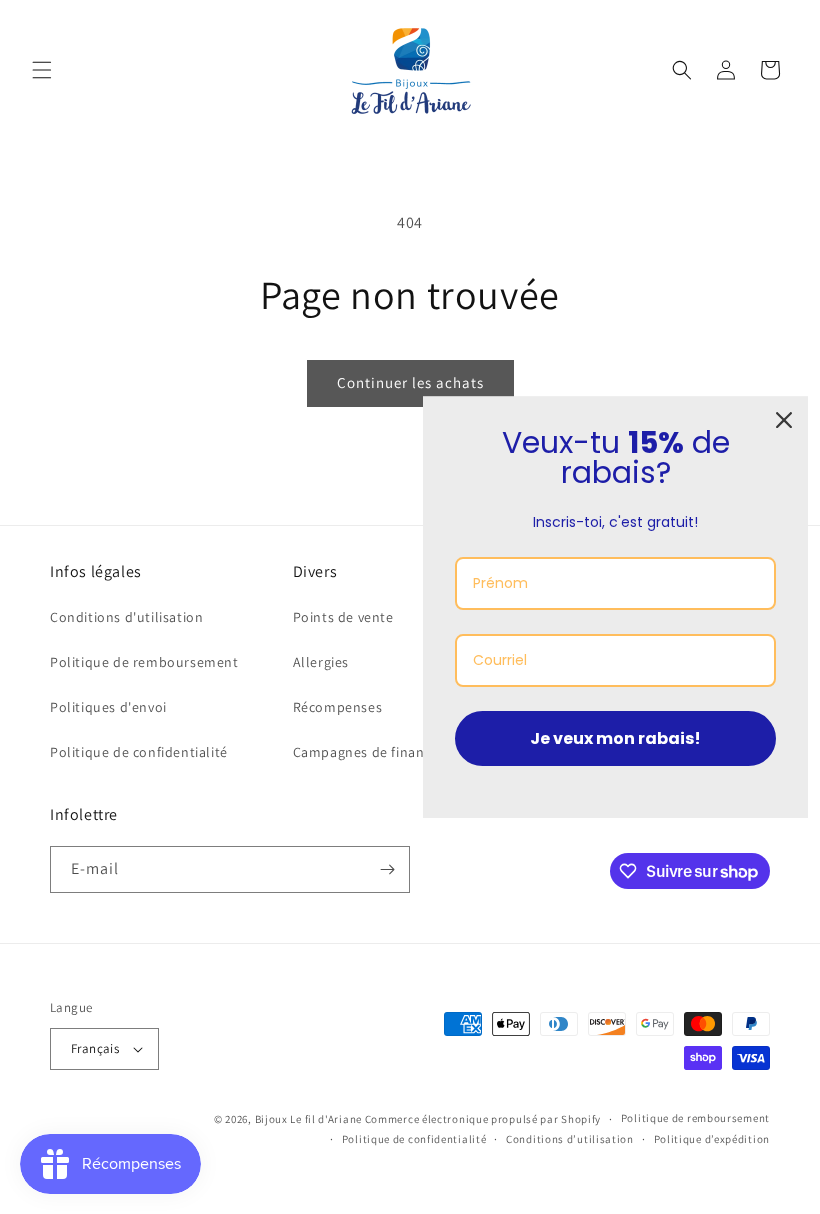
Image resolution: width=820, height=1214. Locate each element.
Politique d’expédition (712, 1139)
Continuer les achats (410, 382)
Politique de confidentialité (139, 752)
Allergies (321, 662)
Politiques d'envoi (108, 707)
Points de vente (343, 617)
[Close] (784, 420)
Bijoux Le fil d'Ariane (308, 1119)
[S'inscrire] (387, 869)
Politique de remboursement (144, 662)
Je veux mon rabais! (615, 738)
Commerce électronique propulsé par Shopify (483, 1119)
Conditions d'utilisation (126, 617)
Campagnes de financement (383, 752)
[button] (42, 70)
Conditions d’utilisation (570, 1139)
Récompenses (338, 707)
